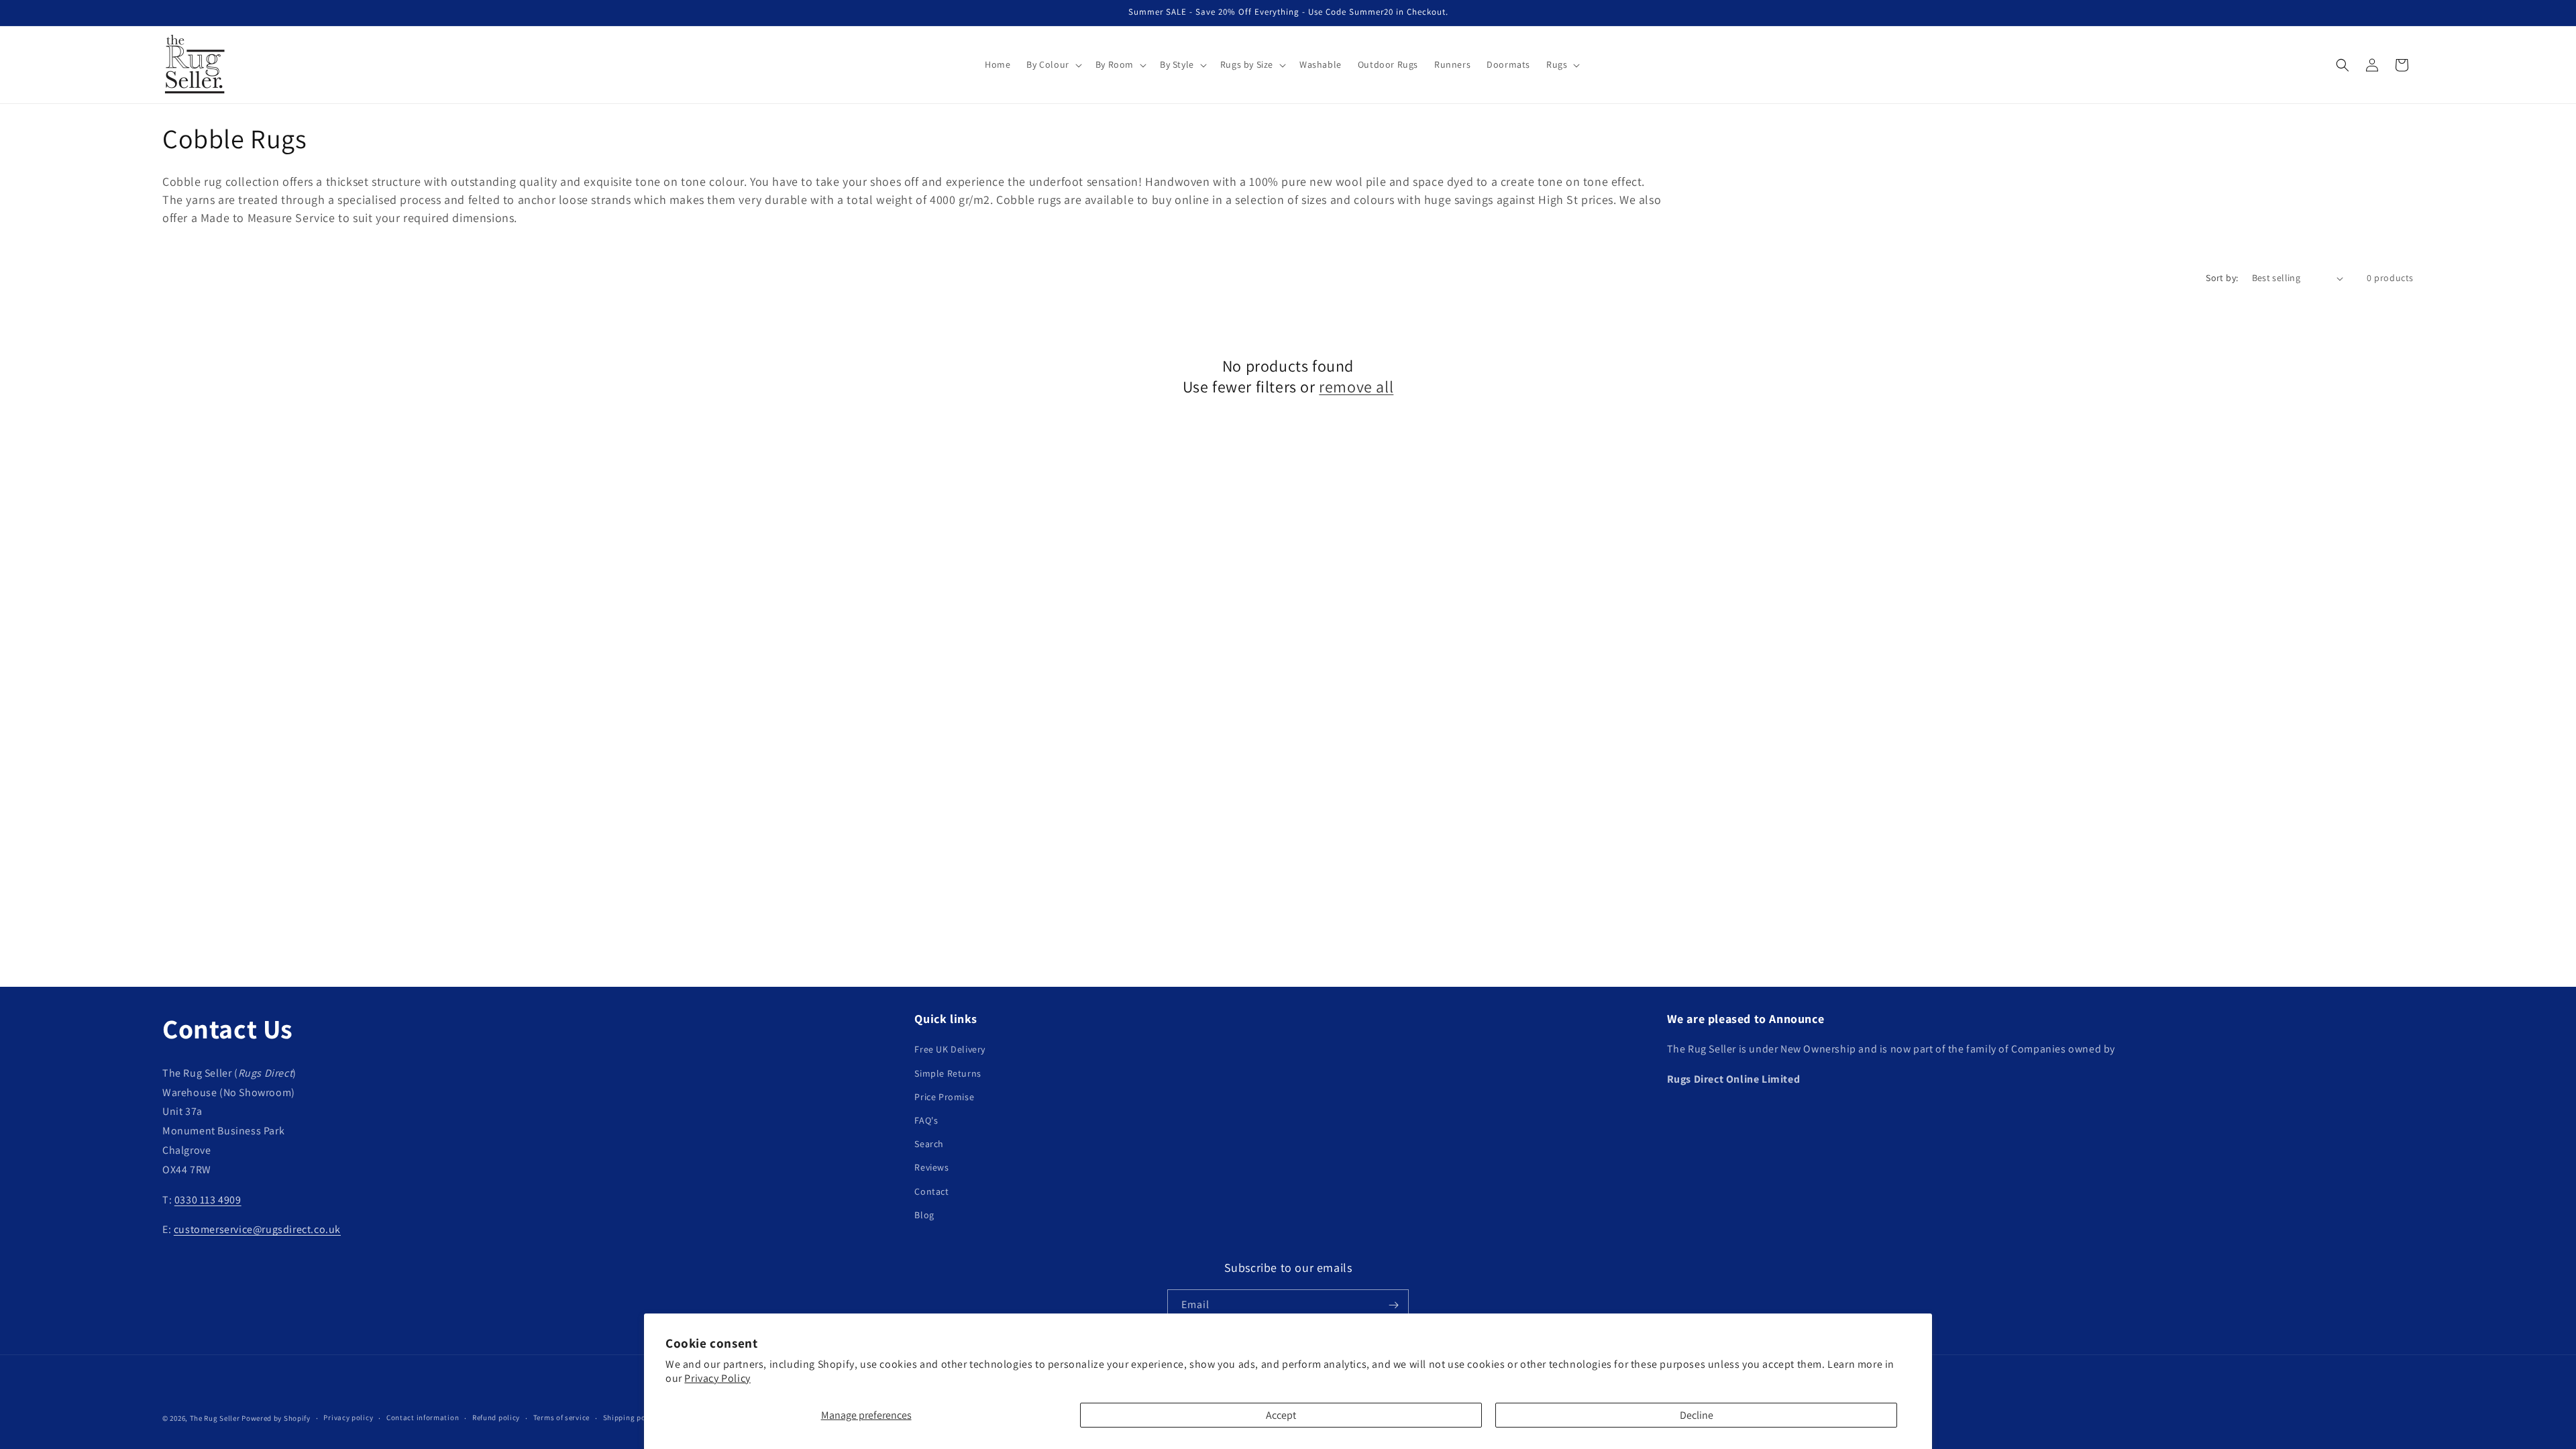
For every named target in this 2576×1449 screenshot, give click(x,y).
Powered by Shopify (276, 1418)
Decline (1697, 1415)
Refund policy (496, 1417)
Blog (924, 1215)
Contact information (423, 1417)
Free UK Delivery (950, 1049)
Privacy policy (348, 1417)
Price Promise (944, 1097)
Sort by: (2222, 278)
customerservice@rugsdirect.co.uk (257, 1229)
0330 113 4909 (208, 1200)
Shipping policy (631, 1417)
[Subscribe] (1393, 1305)
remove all (1356, 387)
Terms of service (561, 1417)
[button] (1053, 64)
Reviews (931, 1167)
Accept (1281, 1415)
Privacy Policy (717, 1378)
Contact (931, 1191)
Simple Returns (948, 1073)
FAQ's (926, 1120)
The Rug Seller (215, 1418)
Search (929, 1144)
